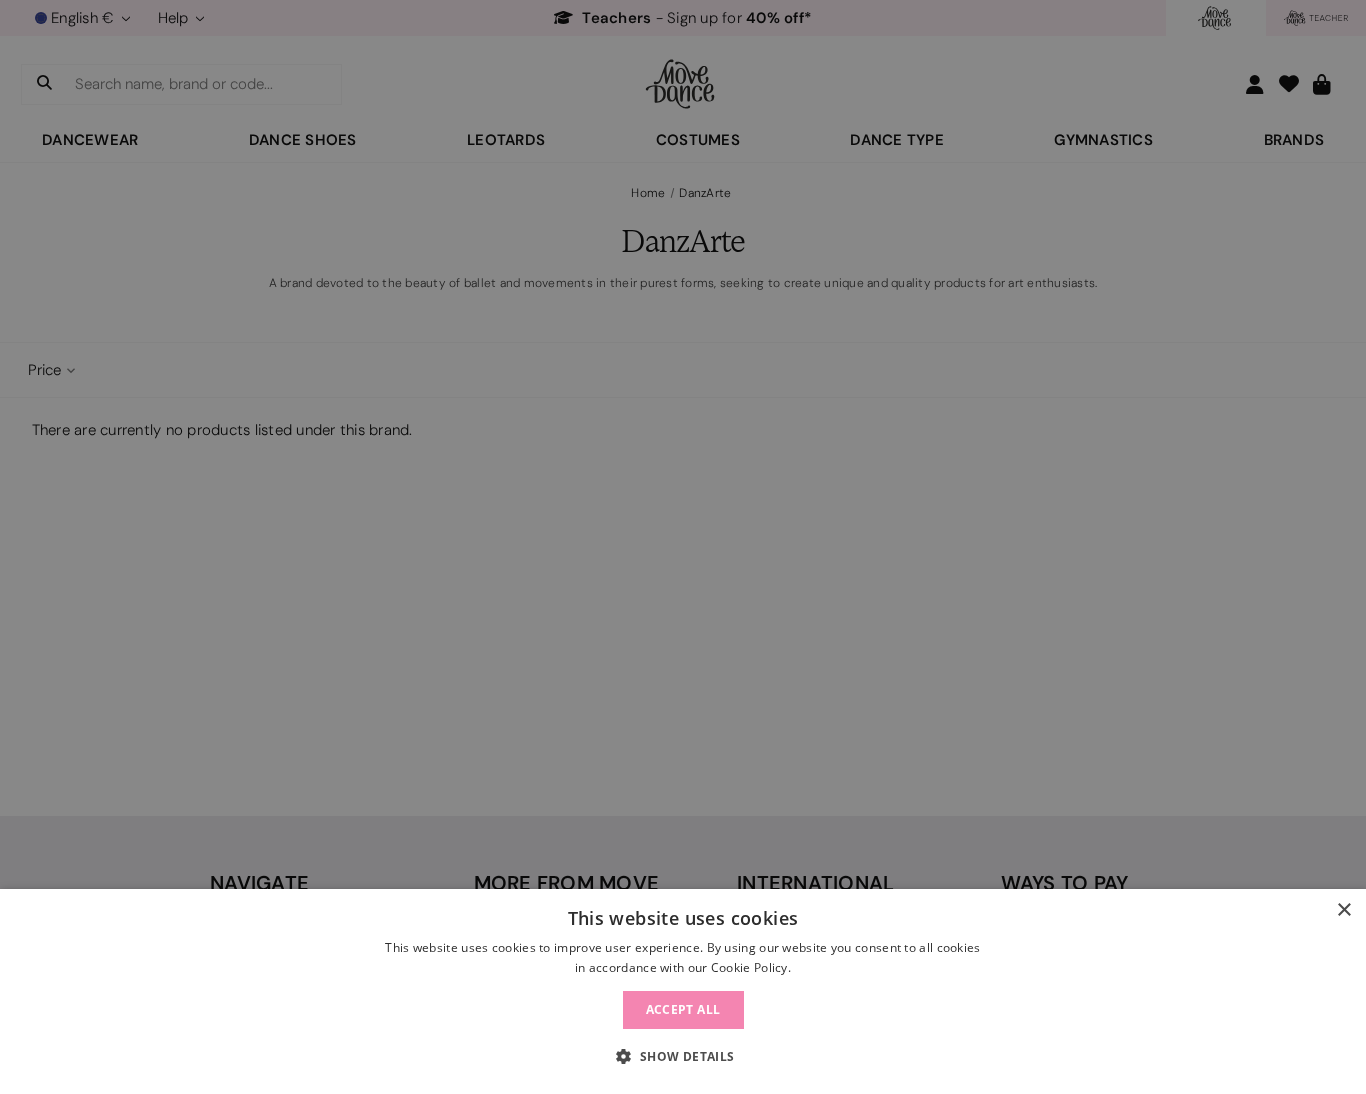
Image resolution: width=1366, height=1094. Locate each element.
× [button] (1343, 910)
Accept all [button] (683, 1009)
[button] (682, 1057)
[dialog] (683, 991)
